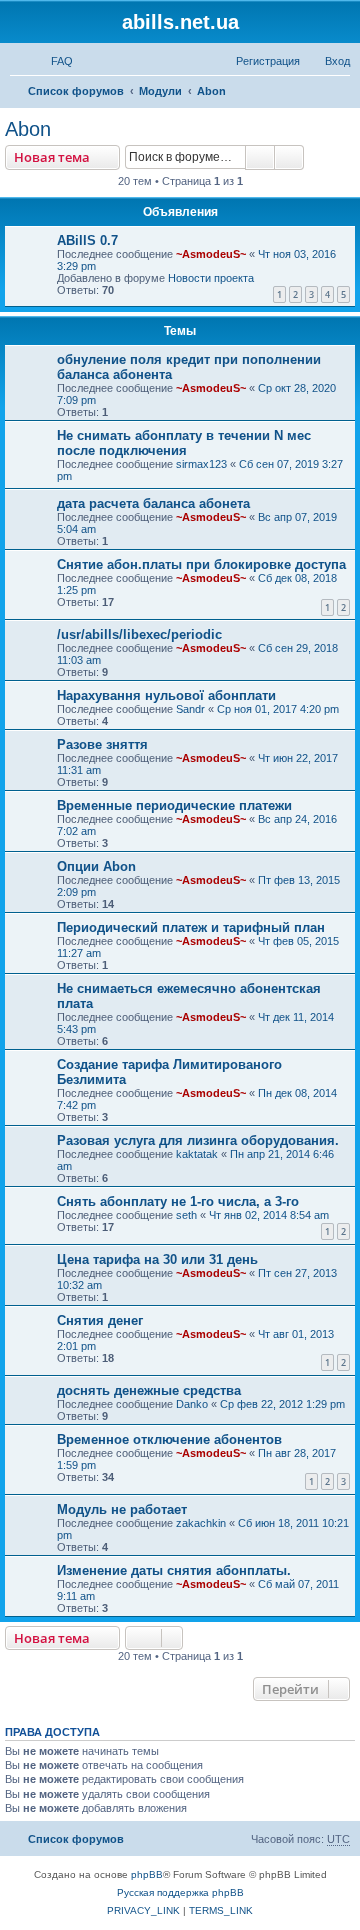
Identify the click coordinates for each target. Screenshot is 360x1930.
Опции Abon (96, 866)
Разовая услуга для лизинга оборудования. (198, 1140)
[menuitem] (53, 61)
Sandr (190, 709)
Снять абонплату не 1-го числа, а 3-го (178, 1201)
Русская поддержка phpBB (180, 1892)
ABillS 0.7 (87, 240)
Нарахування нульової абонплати (166, 695)
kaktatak (197, 1154)
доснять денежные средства (149, 1390)
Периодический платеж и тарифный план (191, 927)
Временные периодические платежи (174, 805)
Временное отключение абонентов (169, 1439)
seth (186, 1215)
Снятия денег (100, 1320)
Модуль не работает (122, 1509)
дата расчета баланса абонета (153, 503)
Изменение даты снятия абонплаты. (174, 1570)
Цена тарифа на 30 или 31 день (157, 1259)
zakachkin (201, 1523)
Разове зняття (102, 744)
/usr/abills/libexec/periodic (139, 634)
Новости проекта (211, 278)
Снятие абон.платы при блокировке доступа (201, 564)
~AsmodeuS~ (211, 254)
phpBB (147, 1874)
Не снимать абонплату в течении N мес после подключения (184, 443)
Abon (28, 129)
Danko (192, 1404)
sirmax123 (201, 464)
